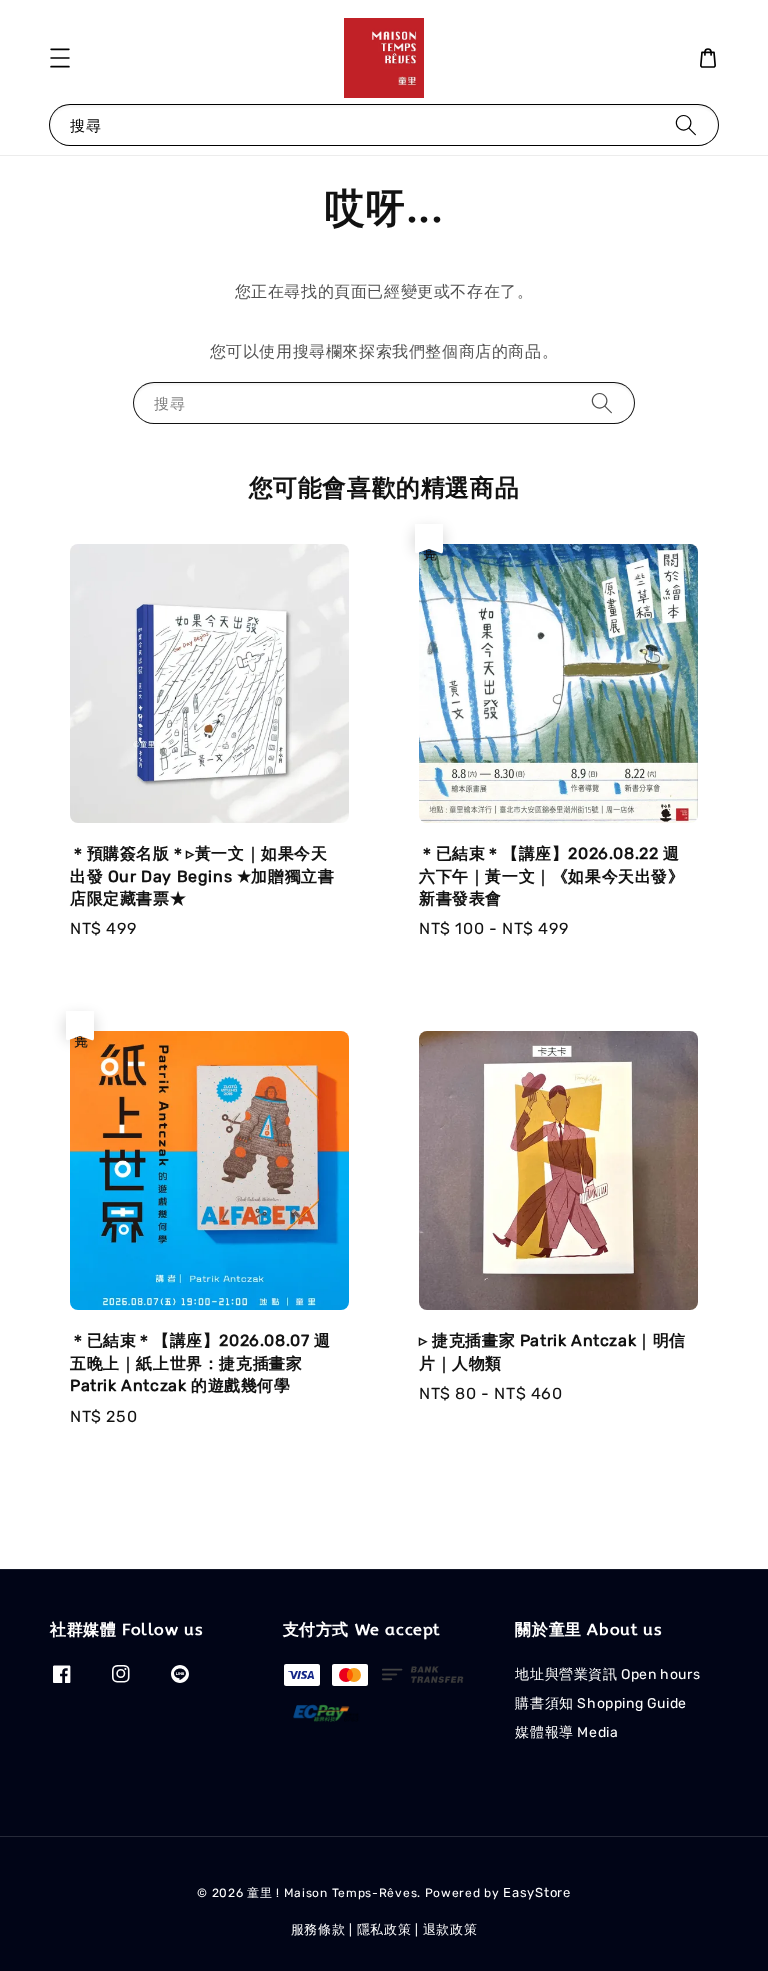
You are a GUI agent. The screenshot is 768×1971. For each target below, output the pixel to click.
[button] (60, 58)
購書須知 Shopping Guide (600, 1703)
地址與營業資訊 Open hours (607, 1674)
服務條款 (318, 1929)
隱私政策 (384, 1929)
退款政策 (450, 1929)
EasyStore (536, 1892)
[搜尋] (686, 124)
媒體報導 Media (566, 1732)
